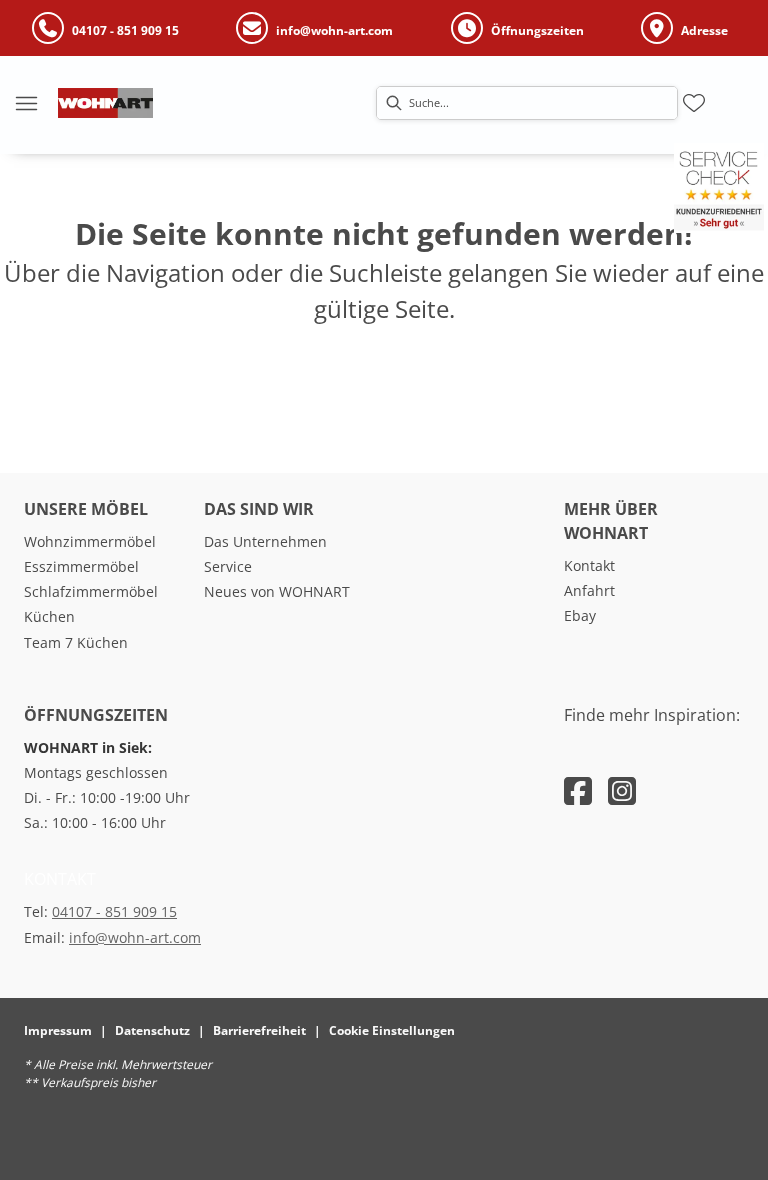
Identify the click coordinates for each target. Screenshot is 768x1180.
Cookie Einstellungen (392, 1030)
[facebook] (578, 790)
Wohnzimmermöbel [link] (90, 541)
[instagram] (622, 790)
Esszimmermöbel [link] (81, 566)
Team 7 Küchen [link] (76, 642)
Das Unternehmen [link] (265, 541)
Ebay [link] (580, 615)
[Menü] (26, 103)
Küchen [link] (49, 616)
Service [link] (228, 566)
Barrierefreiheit (259, 1030)
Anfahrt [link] (589, 590)
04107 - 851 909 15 (114, 911)
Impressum (58, 1030)
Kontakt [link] (589, 565)
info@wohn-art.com (135, 937)
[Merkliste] (694, 103)
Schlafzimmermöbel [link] (91, 591)
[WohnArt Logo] (105, 103)
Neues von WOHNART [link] (277, 591)
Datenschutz (152, 1030)
